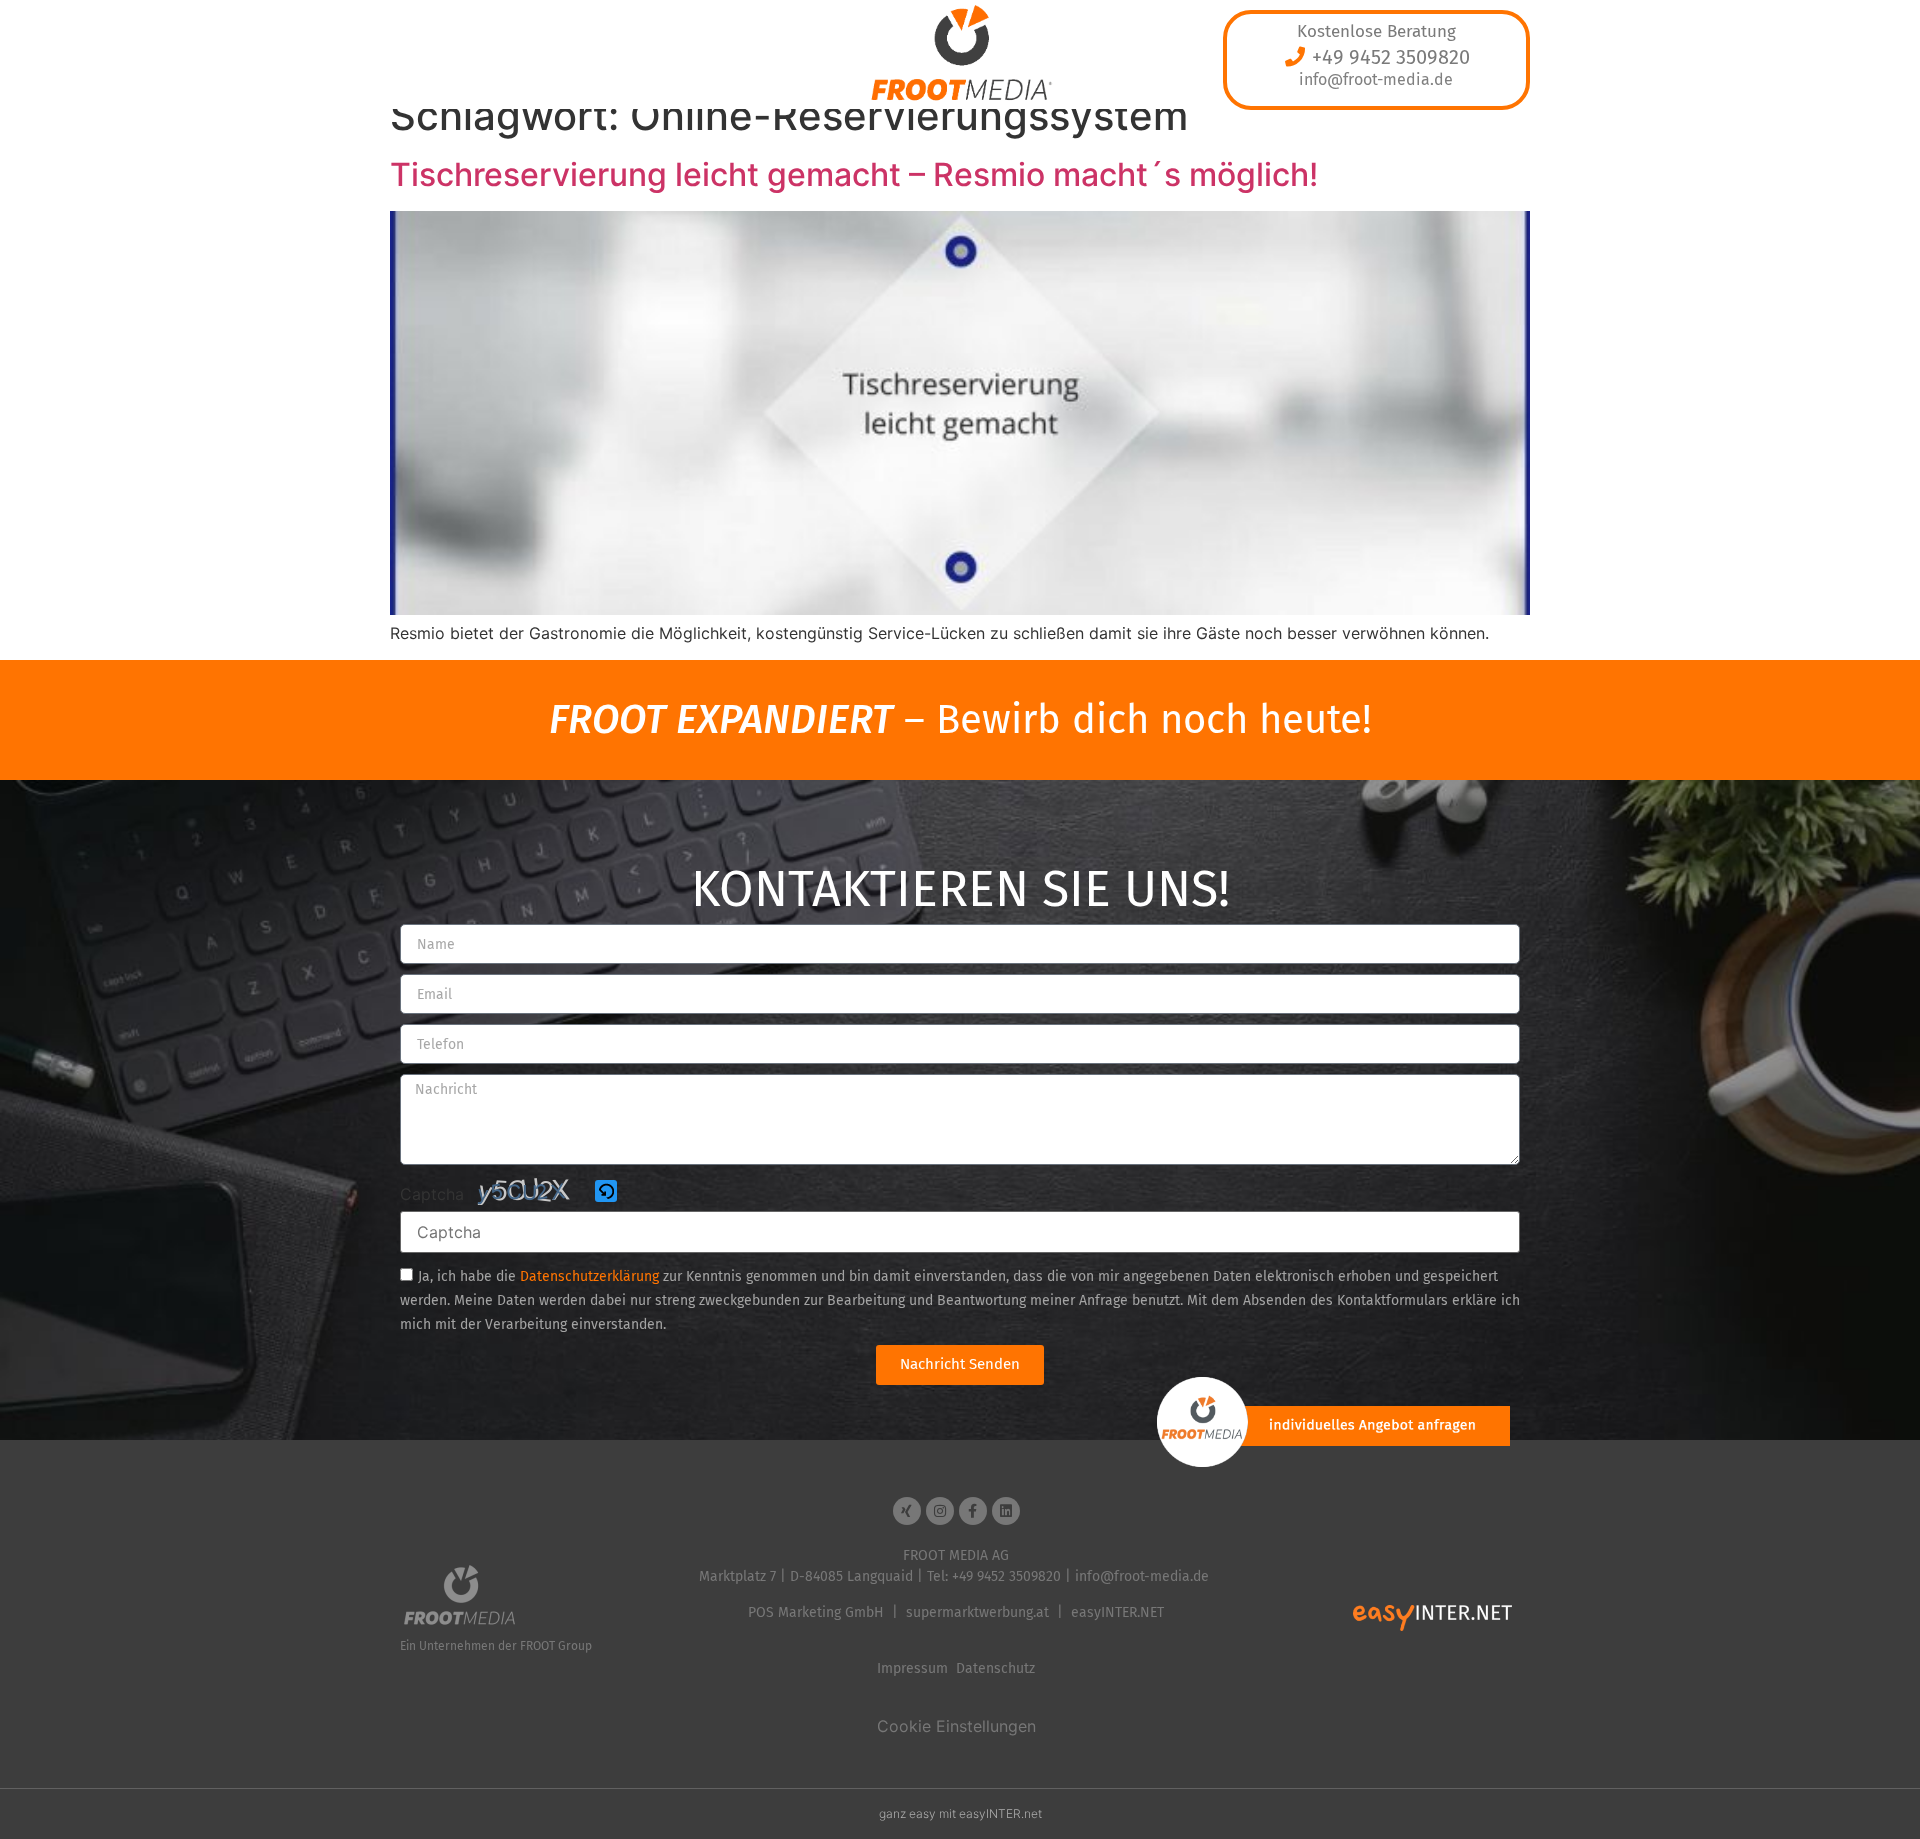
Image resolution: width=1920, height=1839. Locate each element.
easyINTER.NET (1117, 1612)
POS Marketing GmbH (816, 1612)
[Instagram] (940, 1511)
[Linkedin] (1006, 1511)
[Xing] (907, 1511)
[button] (607, 1192)
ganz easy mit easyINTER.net (960, 1813)
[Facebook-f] (973, 1511)
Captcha (432, 1194)
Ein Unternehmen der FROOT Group (496, 1646)
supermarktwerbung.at (977, 1612)
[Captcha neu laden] (606, 1191)
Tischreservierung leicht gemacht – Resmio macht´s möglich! (854, 174)
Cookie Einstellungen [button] (956, 1726)
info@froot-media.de (1376, 79)
